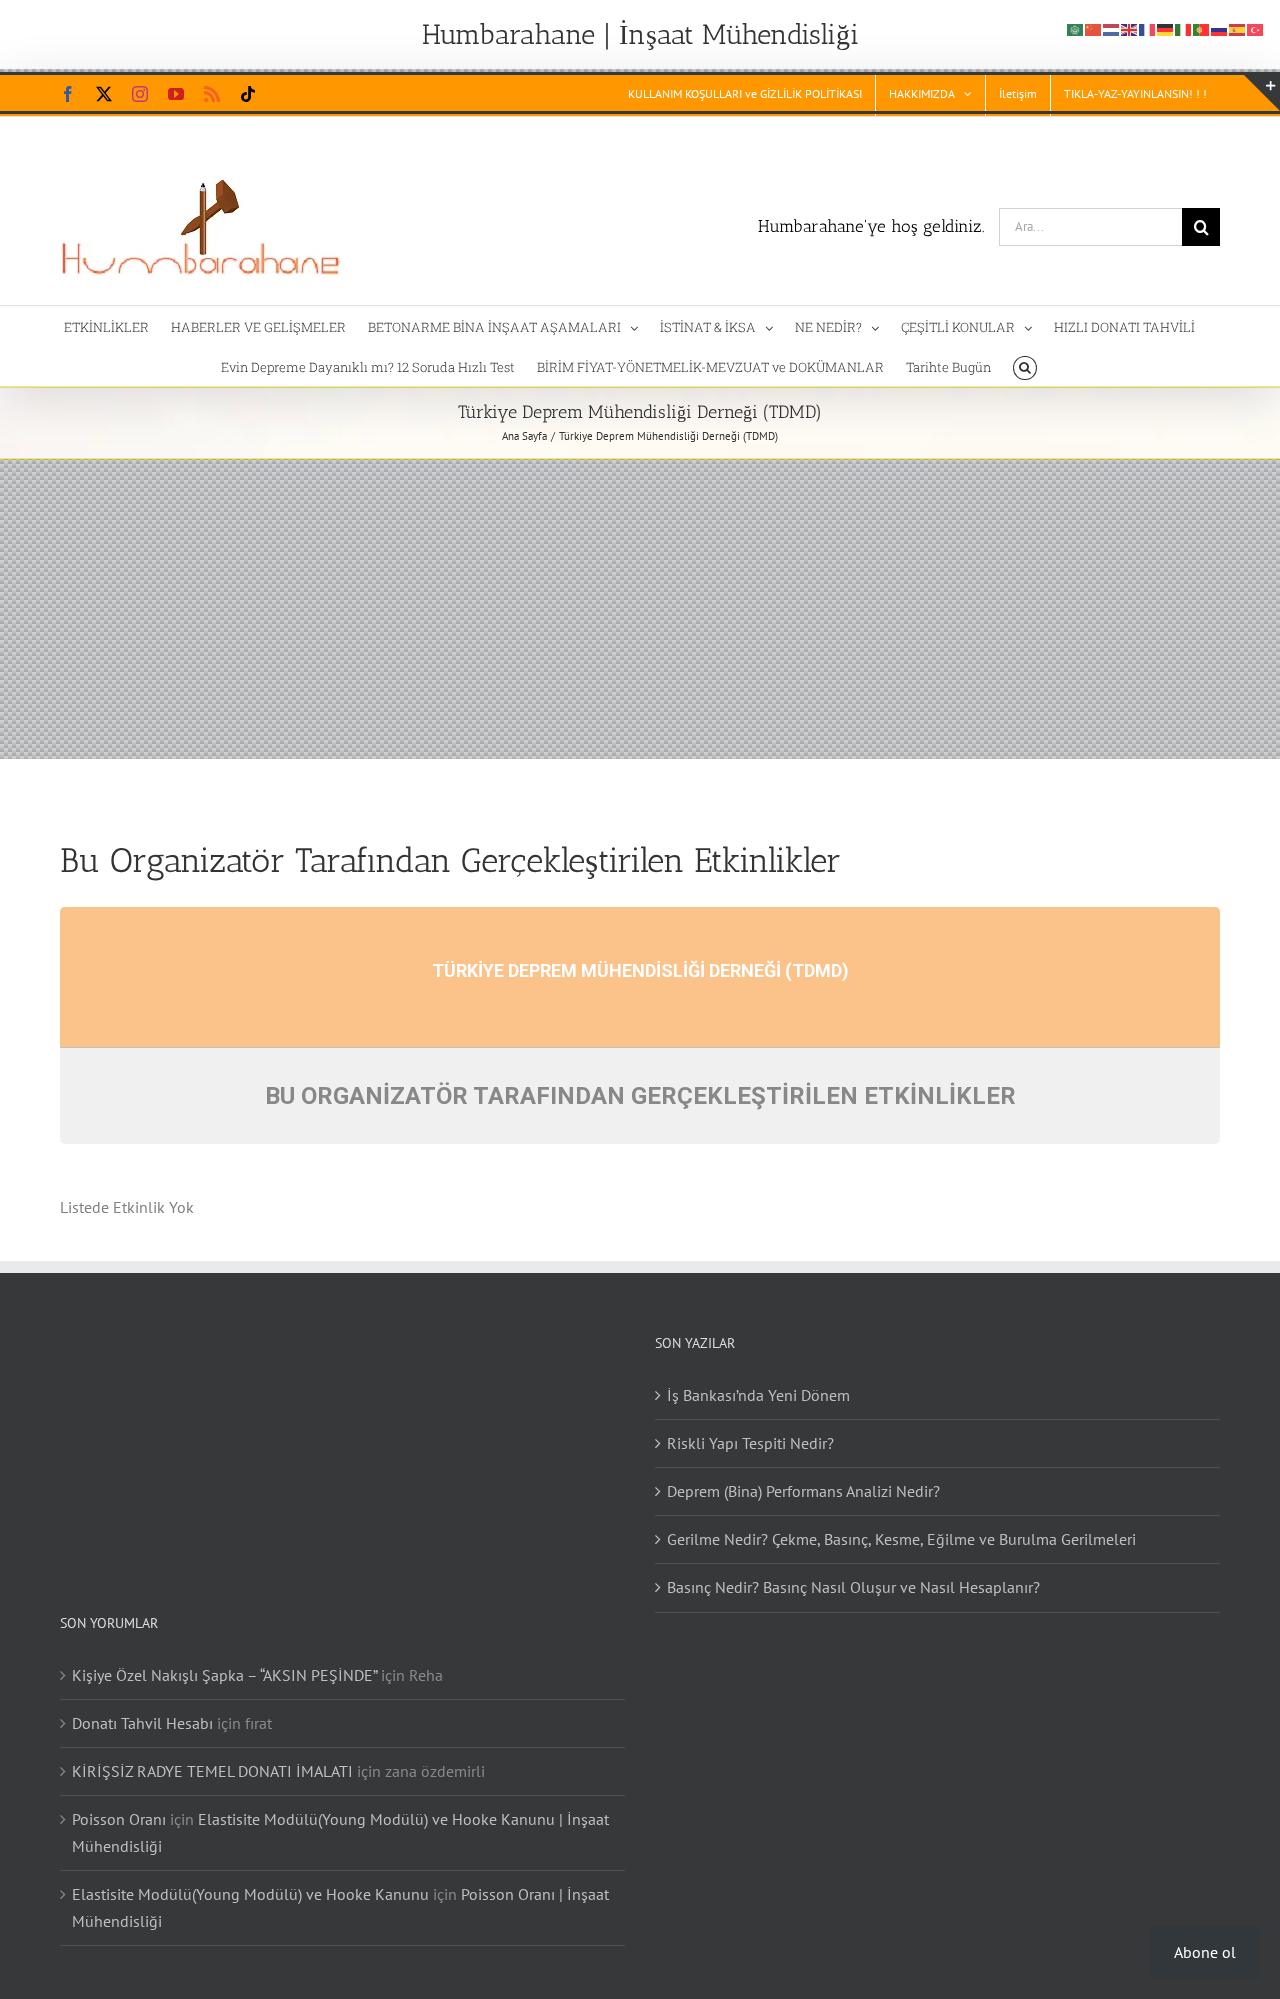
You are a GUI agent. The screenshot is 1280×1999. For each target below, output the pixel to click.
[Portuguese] (1202, 28)
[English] (1130, 28)
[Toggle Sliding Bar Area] (1262, 93)
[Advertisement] (640, 609)
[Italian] (1184, 28)
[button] (1024, 366)
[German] (1166, 28)
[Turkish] (1256, 28)
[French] (1148, 28)
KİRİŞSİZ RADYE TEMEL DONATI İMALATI (212, 1771)
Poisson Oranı (119, 1819)
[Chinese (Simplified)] (1094, 28)
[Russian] (1220, 28)
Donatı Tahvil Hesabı (142, 1723)
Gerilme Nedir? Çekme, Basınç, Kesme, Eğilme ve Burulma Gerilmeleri (901, 1539)
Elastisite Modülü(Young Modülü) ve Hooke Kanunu (250, 1894)
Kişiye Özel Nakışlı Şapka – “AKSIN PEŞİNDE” (224, 1675)
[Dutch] (1112, 28)
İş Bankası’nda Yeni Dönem (758, 1395)
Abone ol (1205, 1952)
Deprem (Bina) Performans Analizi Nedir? (803, 1491)
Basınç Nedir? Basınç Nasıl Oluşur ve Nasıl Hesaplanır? (853, 1587)
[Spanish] (1238, 28)
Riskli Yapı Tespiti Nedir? (750, 1443)
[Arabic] (1076, 28)
